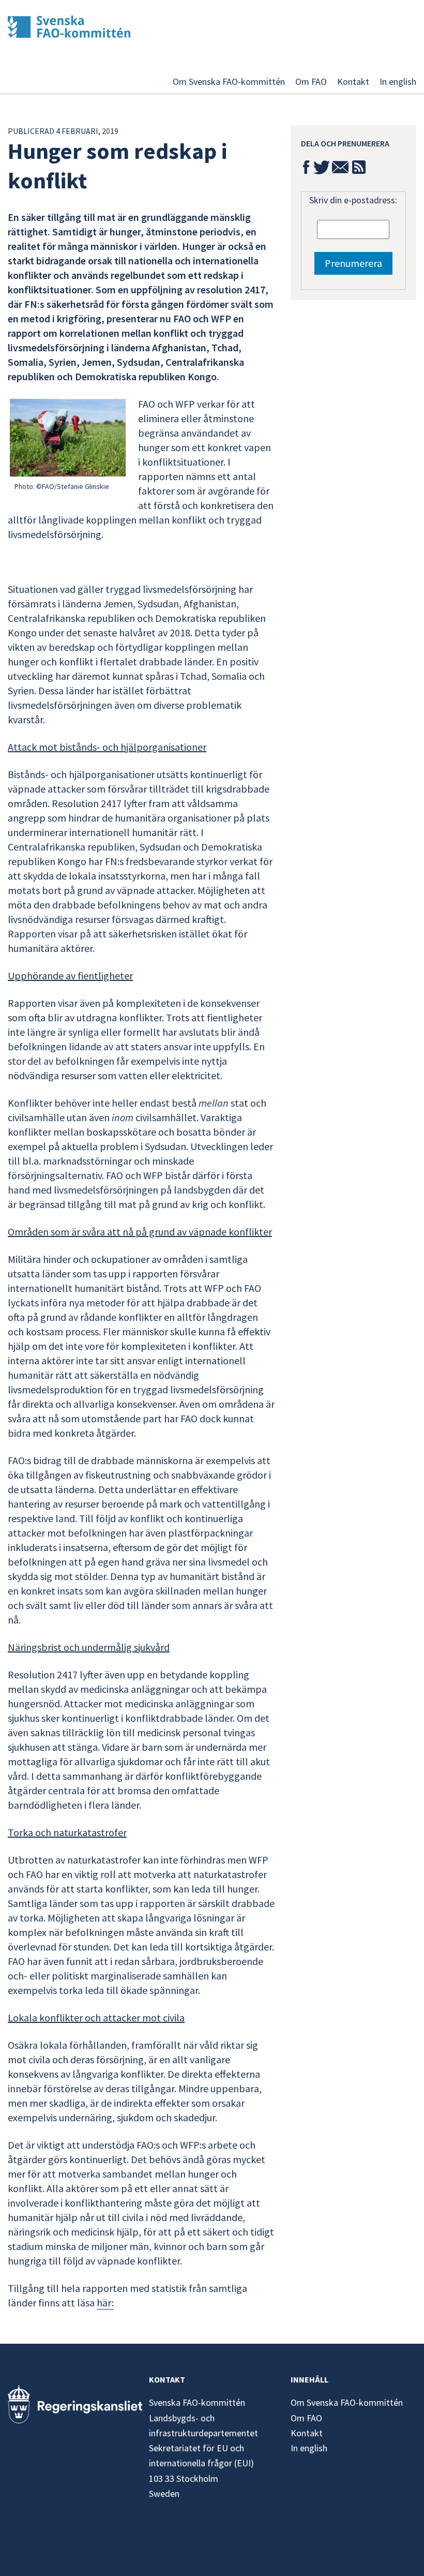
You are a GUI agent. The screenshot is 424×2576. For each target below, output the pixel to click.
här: (105, 2303)
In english (398, 81)
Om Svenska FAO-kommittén (229, 81)
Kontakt (353, 81)
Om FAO (311, 81)
